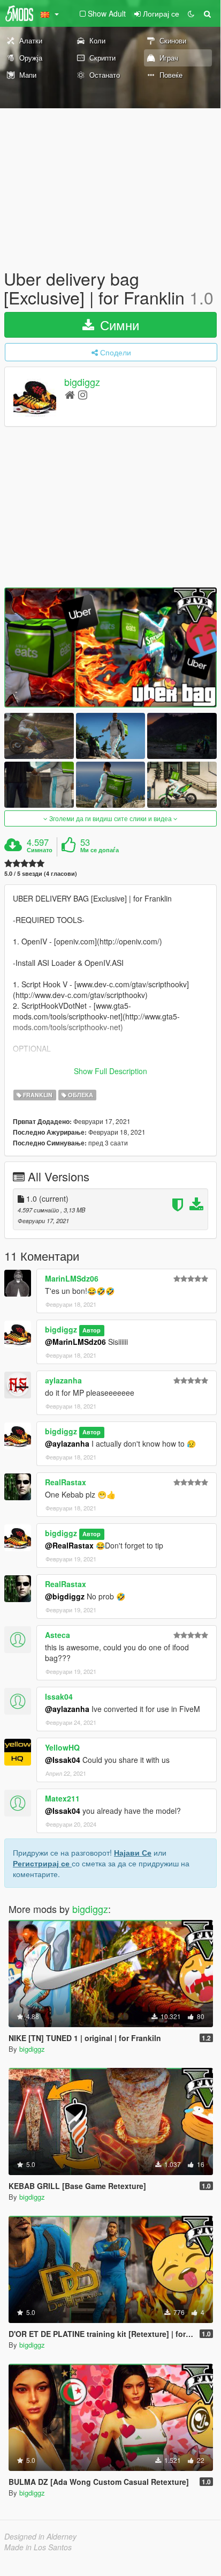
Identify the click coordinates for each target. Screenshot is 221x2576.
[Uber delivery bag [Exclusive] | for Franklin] (110, 647)
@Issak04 (63, 1760)
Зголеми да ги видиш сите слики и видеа (110, 818)
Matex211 (62, 1798)
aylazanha (63, 1380)
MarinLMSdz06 (72, 1278)
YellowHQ (62, 1747)
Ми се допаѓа (100, 850)
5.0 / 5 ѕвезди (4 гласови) (41, 873)
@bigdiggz (65, 1596)
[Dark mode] (191, 13)
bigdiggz (82, 382)
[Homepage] (70, 394)
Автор (92, 1330)
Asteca (58, 1635)
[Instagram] (83, 394)
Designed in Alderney (40, 2536)
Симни (118, 325)
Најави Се (133, 1852)
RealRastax (66, 1482)
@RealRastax (69, 1545)
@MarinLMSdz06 (75, 1342)
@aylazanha (67, 1443)
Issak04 (59, 1696)
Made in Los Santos (38, 2547)
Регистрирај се (42, 1863)
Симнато (40, 850)
